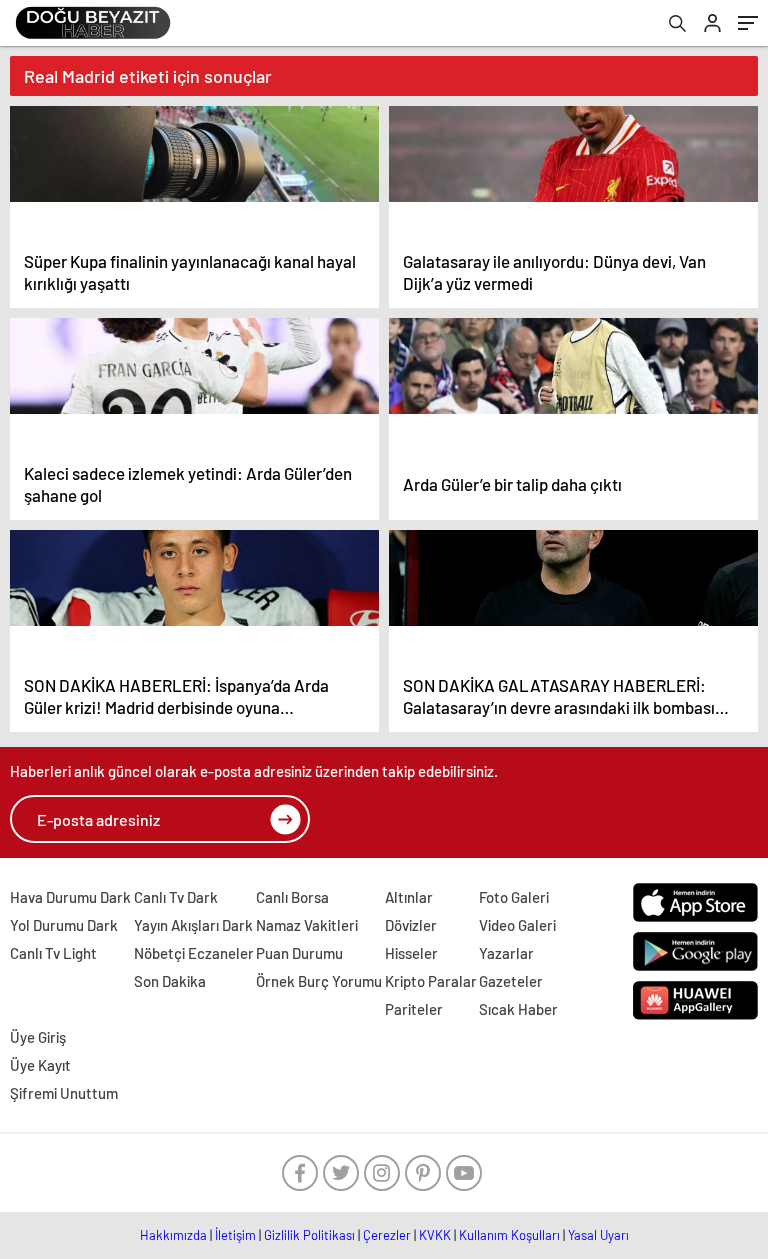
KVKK (435, 1235)
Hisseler (411, 953)
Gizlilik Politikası (309, 1235)
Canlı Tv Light (53, 953)
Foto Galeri (514, 897)
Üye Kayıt (40, 1065)
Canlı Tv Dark (176, 897)
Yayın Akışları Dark (193, 925)
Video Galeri (517, 925)
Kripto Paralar (431, 981)
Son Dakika (170, 981)
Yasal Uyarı (598, 1235)
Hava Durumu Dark (70, 897)
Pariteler (414, 1009)
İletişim (235, 1235)
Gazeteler (511, 981)
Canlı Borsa (292, 897)
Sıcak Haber (518, 1009)
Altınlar (409, 897)
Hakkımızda (173, 1235)
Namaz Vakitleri (307, 925)
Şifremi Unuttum (64, 1093)
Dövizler (411, 925)
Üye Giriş (38, 1037)
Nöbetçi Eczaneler (194, 953)
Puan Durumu (299, 953)
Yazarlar (506, 953)
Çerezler (387, 1235)
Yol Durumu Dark (64, 925)
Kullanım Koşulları (509, 1235)
